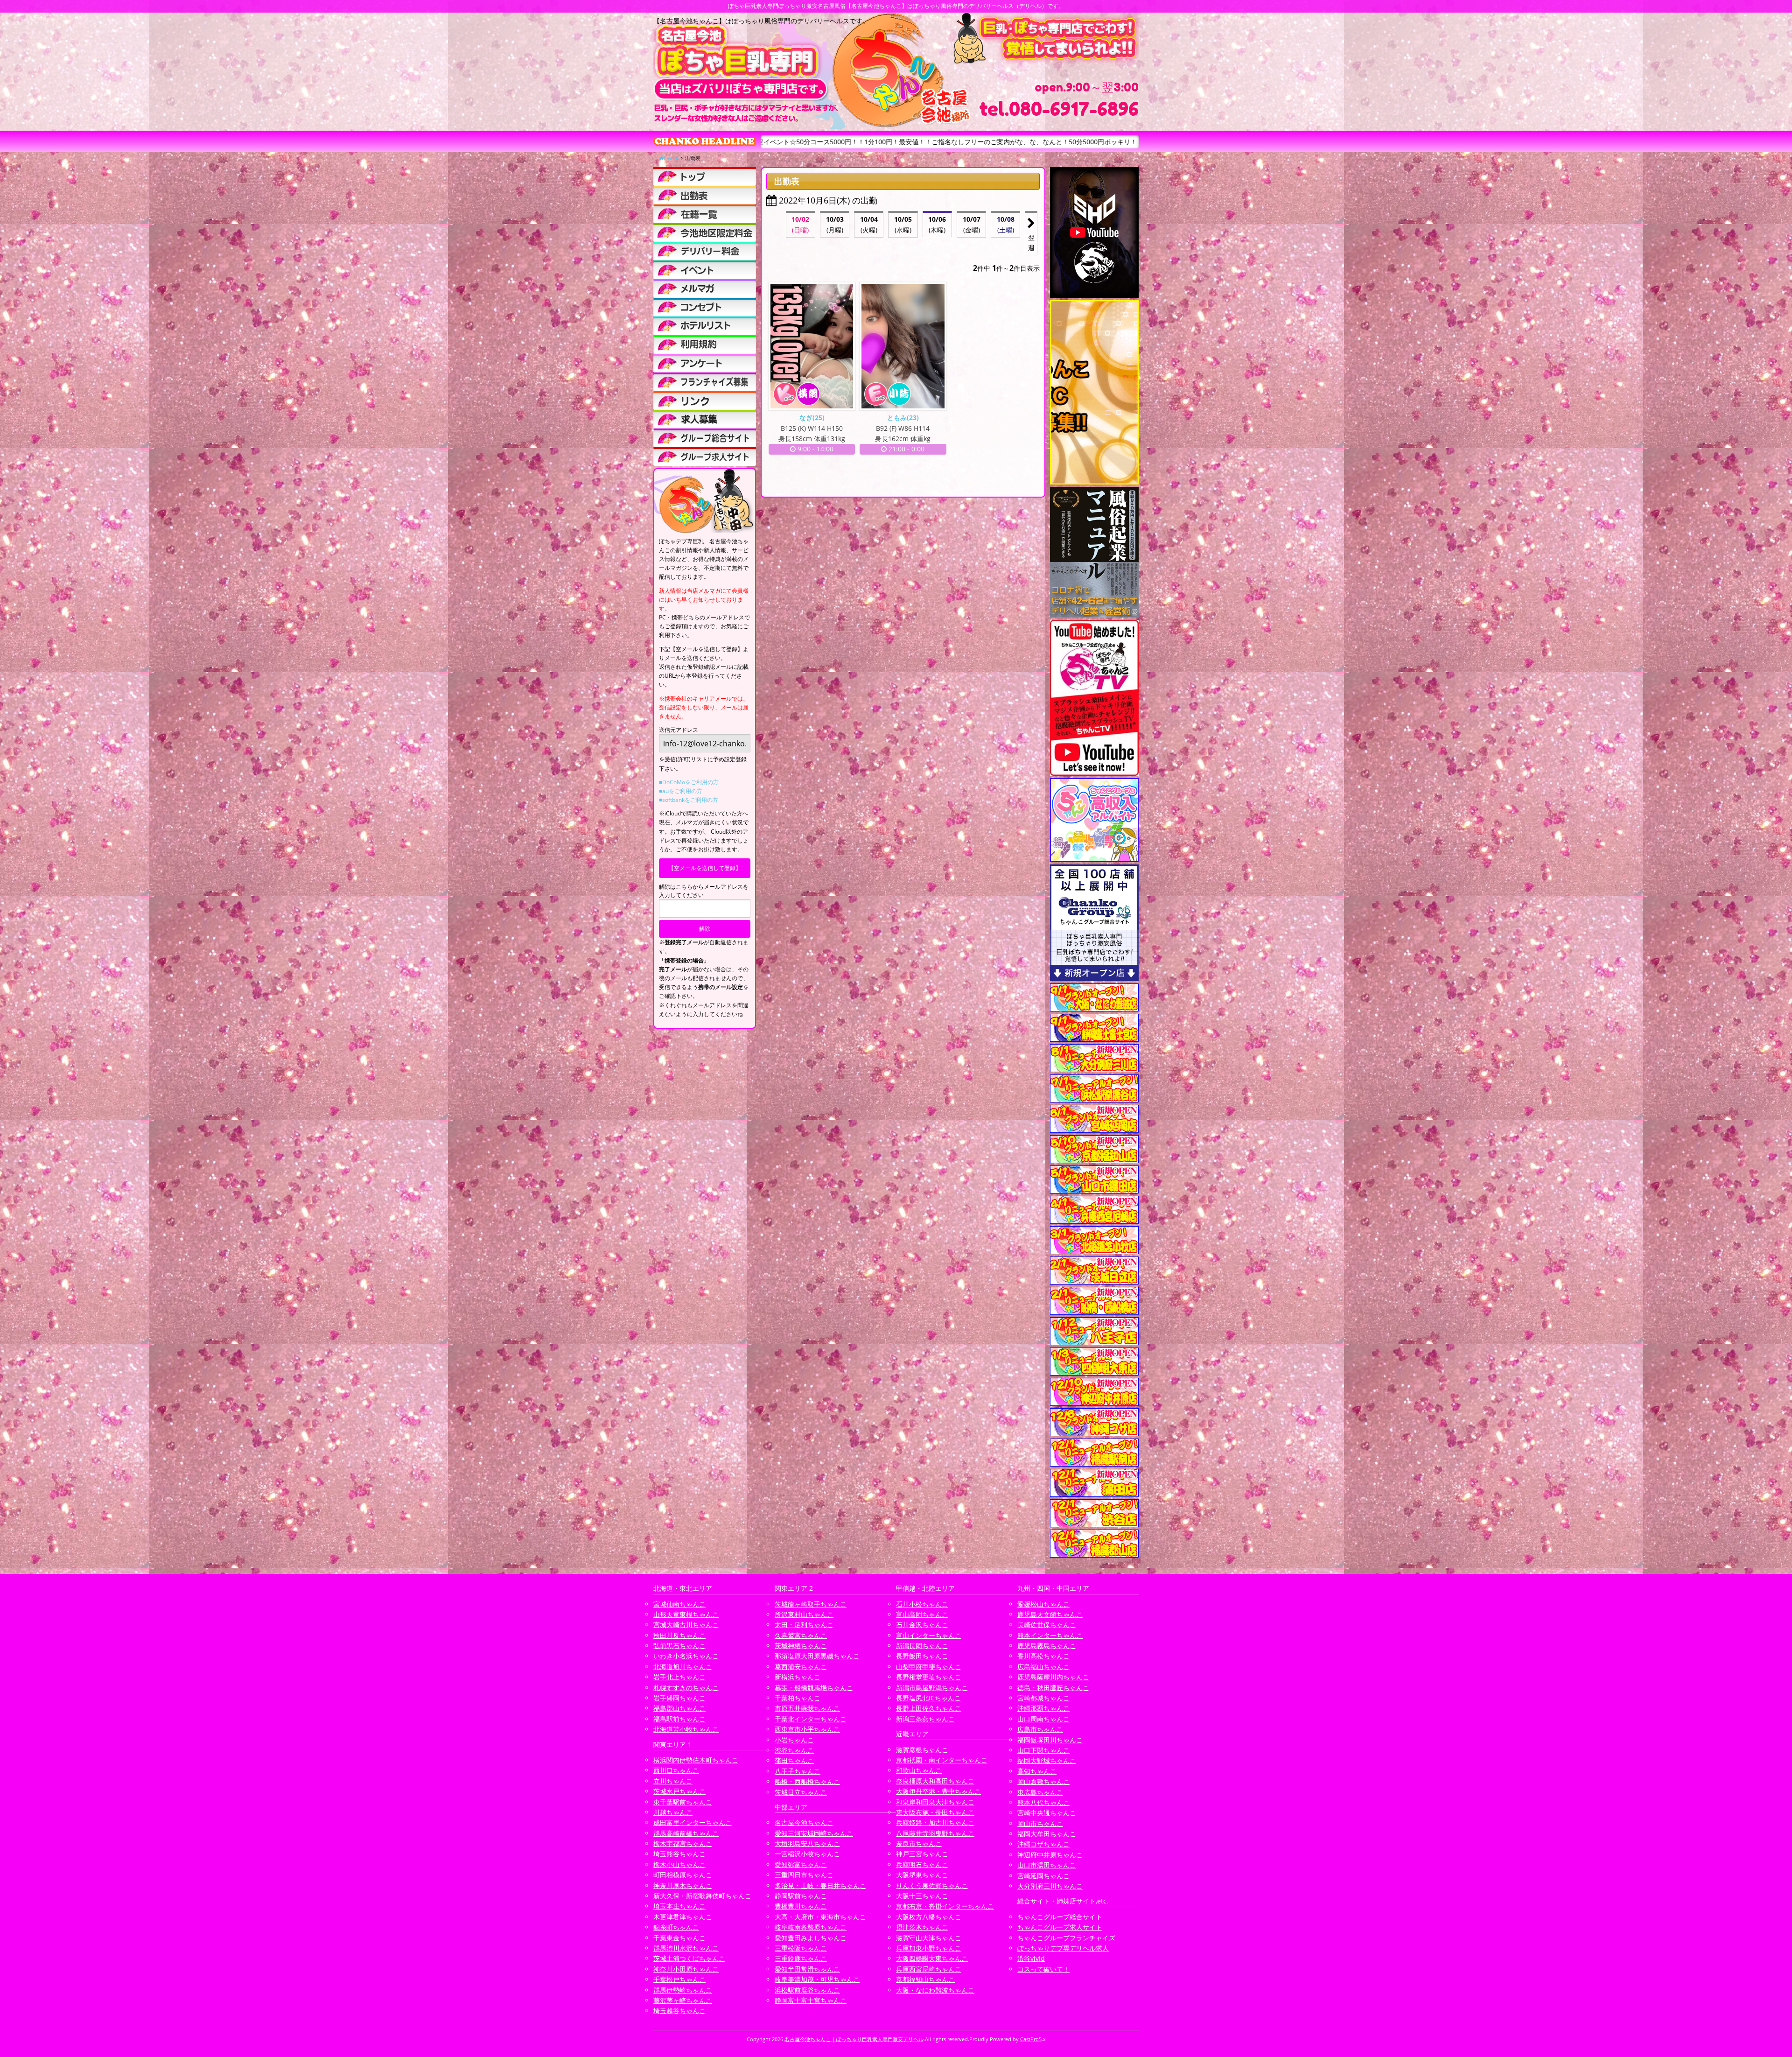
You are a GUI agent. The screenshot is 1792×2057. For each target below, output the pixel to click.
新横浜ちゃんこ (798, 1677)
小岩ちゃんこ (794, 1740)
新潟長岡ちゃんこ (922, 1646)
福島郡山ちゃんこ (679, 1708)
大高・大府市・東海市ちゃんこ (820, 1917)
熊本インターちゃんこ (1050, 1635)
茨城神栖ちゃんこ (801, 1646)
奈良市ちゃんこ (919, 1843)
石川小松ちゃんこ (922, 1604)
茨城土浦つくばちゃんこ (689, 1958)
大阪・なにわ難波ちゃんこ (935, 1990)
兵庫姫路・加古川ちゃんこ (935, 1822)
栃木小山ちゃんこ (679, 1864)
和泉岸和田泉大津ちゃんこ (935, 1802)
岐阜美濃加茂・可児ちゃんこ (817, 1979)
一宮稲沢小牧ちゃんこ (807, 1854)
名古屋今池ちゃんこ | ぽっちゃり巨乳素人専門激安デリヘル (854, 2039)
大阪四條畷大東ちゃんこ (932, 1958)
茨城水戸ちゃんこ (679, 1791)
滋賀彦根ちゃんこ (922, 1750)
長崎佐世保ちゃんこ (1047, 1625)
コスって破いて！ (1043, 1969)
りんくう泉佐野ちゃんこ (932, 1885)
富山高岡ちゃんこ (922, 1614)
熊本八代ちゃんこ (1043, 1802)
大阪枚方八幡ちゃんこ (929, 1917)
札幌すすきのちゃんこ (686, 1688)
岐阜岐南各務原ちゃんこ (811, 1927)
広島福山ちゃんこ (1043, 1667)
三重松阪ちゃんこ (801, 1948)
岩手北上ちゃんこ (679, 1677)
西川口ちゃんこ (676, 1770)
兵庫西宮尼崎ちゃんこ (929, 1969)
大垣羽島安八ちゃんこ (807, 1843)
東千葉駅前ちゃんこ (683, 1802)
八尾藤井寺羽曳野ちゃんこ (935, 1833)
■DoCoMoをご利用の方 (689, 782)
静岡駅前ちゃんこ (801, 1896)
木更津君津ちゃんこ (683, 1917)
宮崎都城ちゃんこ (1043, 1698)
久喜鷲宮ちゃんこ (801, 1635)
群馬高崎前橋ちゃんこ (686, 1833)
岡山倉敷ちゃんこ (1043, 1781)
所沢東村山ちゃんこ (804, 1614)
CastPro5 (1031, 2039)
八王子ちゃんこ (798, 1771)
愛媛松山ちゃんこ (1043, 1604)
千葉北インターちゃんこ (811, 1719)
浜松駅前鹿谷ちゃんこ (807, 1990)
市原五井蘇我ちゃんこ (807, 1708)
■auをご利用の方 (681, 791)
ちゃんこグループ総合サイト (1060, 1917)
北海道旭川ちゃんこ (683, 1667)
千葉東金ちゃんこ (679, 1938)
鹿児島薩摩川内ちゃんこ (1053, 1677)
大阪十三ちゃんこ (922, 1896)
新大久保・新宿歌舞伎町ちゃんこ (702, 1896)
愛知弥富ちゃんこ (801, 1864)
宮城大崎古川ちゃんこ (686, 1625)
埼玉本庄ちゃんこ (679, 1906)
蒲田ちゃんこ (794, 1760)
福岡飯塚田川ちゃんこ (1050, 1740)
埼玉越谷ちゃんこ (679, 2011)
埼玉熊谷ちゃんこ (679, 1854)
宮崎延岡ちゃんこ (1043, 1876)
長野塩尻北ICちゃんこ (928, 1698)
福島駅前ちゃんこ (679, 1719)
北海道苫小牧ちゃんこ (686, 1729)
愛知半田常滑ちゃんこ (807, 1969)
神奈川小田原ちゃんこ (686, 1969)
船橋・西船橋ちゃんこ (807, 1781)
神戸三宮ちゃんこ (922, 1854)
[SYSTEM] (705, 232)
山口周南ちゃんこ (1043, 1719)
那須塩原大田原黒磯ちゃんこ (817, 1656)
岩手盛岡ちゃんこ (679, 1698)
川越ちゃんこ (673, 1812)
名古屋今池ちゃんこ (804, 1822)
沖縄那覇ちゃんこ (1043, 1708)
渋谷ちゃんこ (794, 1750)
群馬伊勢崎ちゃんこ (683, 1990)
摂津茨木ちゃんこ (922, 1927)
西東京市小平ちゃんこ (807, 1729)
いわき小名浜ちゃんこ (686, 1656)
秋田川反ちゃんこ (679, 1635)
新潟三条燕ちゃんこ (925, 1719)
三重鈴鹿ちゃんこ (801, 1958)
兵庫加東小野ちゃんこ (929, 1948)
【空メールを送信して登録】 (705, 868)
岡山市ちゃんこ (1040, 1823)
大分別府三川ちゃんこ (1050, 1886)
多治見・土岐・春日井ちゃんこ (820, 1885)
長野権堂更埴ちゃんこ (929, 1677)
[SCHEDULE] (705, 195)
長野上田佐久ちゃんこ (929, 1708)
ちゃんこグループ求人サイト (1060, 1927)
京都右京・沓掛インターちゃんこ (945, 1906)
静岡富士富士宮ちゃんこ (811, 2000)
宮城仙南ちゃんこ (679, 1604)
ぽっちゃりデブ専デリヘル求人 (1063, 1948)
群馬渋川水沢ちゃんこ (686, 1948)
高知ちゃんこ (1037, 1771)
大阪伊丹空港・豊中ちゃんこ (938, 1791)
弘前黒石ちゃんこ (679, 1646)
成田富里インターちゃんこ (693, 1822)
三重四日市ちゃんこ (804, 1875)
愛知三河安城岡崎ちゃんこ (814, 1833)
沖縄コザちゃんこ (1043, 1844)
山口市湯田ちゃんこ (1047, 1865)
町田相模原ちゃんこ (683, 1875)
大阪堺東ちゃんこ (922, 1875)
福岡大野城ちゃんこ (1047, 1760)
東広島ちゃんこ (1040, 1792)
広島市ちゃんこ (1040, 1729)
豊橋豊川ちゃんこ (801, 1906)
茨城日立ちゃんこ (801, 1792)
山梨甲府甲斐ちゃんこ (929, 1667)
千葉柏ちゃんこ (798, 1698)
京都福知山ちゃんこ (925, 1979)
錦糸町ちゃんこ (676, 1927)
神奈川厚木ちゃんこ (683, 1885)
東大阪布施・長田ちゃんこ (935, 1812)
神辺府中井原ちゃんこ (1050, 1855)
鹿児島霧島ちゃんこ (1047, 1646)
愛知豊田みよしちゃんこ (811, 1938)
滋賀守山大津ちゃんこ (929, 1938)
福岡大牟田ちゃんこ (1047, 1834)
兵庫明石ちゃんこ (922, 1864)
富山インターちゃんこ (929, 1635)
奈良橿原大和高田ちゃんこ (935, 1781)
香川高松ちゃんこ (1043, 1656)
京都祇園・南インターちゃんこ (942, 1760)
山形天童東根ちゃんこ (686, 1614)
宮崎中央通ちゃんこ (1047, 1813)
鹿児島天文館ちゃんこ (1050, 1614)
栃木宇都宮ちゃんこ (683, 1843)
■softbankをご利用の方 (689, 800)
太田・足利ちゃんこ (804, 1625)
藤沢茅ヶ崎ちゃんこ (683, 2000)
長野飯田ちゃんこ (922, 1656)
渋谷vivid (1031, 1958)
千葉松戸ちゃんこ (679, 1979)
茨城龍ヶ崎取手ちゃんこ (811, 1604)
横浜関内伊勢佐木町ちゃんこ (696, 1760)
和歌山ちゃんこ (919, 1770)
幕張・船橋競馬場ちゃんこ (814, 1688)
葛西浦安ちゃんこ (801, 1667)
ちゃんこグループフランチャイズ (1066, 1938)
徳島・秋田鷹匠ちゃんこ (1053, 1688)
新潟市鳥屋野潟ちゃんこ (932, 1688)
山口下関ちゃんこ (1043, 1750)
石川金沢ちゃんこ (922, 1625)
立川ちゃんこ (673, 1781)
